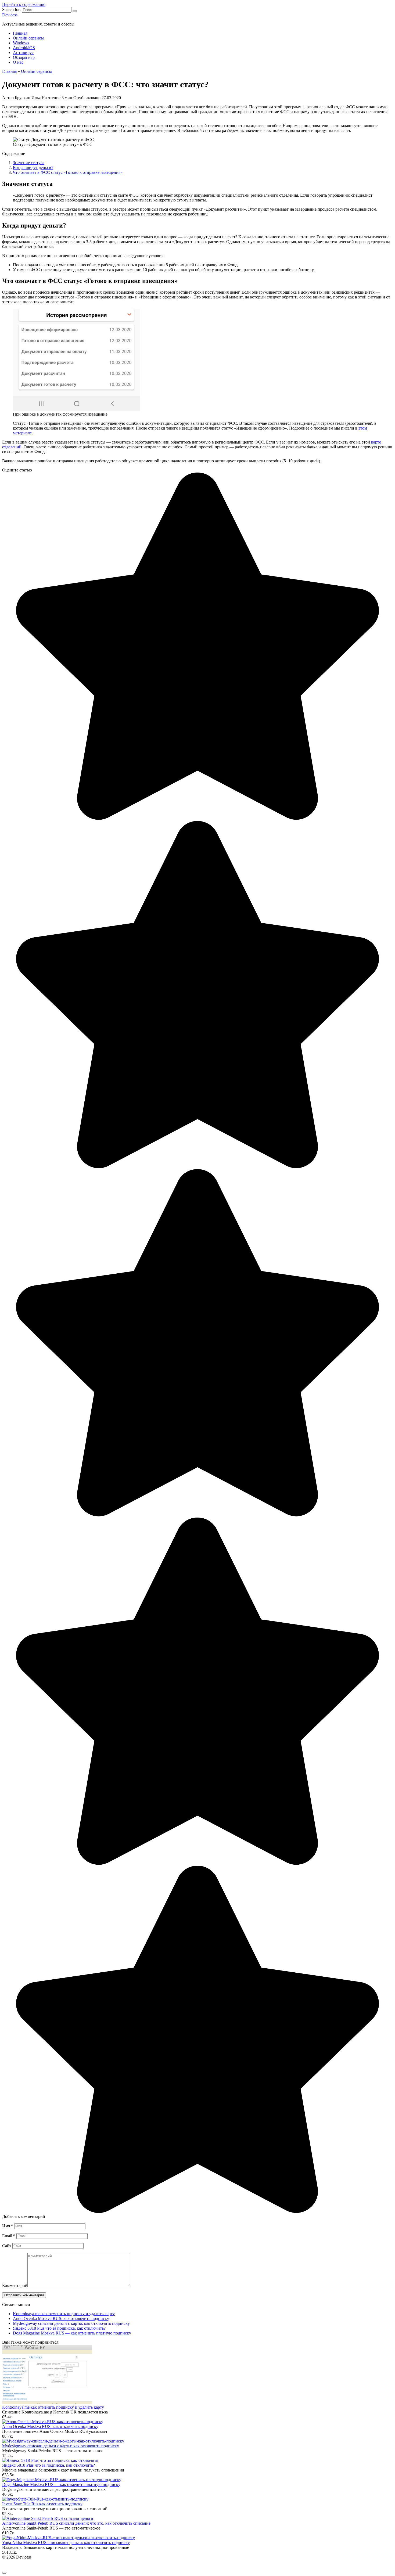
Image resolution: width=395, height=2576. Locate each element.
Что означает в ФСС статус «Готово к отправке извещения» (68, 172)
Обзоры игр (24, 57)
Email (9, 2236)
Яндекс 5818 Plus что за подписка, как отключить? (59, 2328)
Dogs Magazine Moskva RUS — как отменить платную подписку (72, 2333)
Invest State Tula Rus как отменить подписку (42, 2504)
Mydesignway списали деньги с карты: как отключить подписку (71, 2323)
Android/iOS (24, 48)
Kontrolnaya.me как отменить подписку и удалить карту (64, 2314)
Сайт (7, 2246)
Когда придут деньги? (33, 167)
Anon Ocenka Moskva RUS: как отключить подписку (61, 2319)
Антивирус (23, 53)
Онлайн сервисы (28, 38)
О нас (18, 62)
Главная (20, 33)
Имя (8, 2226)
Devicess (10, 15)
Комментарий (15, 2285)
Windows (21, 43)
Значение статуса (29, 163)
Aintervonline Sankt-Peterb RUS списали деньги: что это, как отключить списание (76, 2523)
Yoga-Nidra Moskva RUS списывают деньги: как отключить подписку (66, 2543)
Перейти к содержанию (24, 4)
